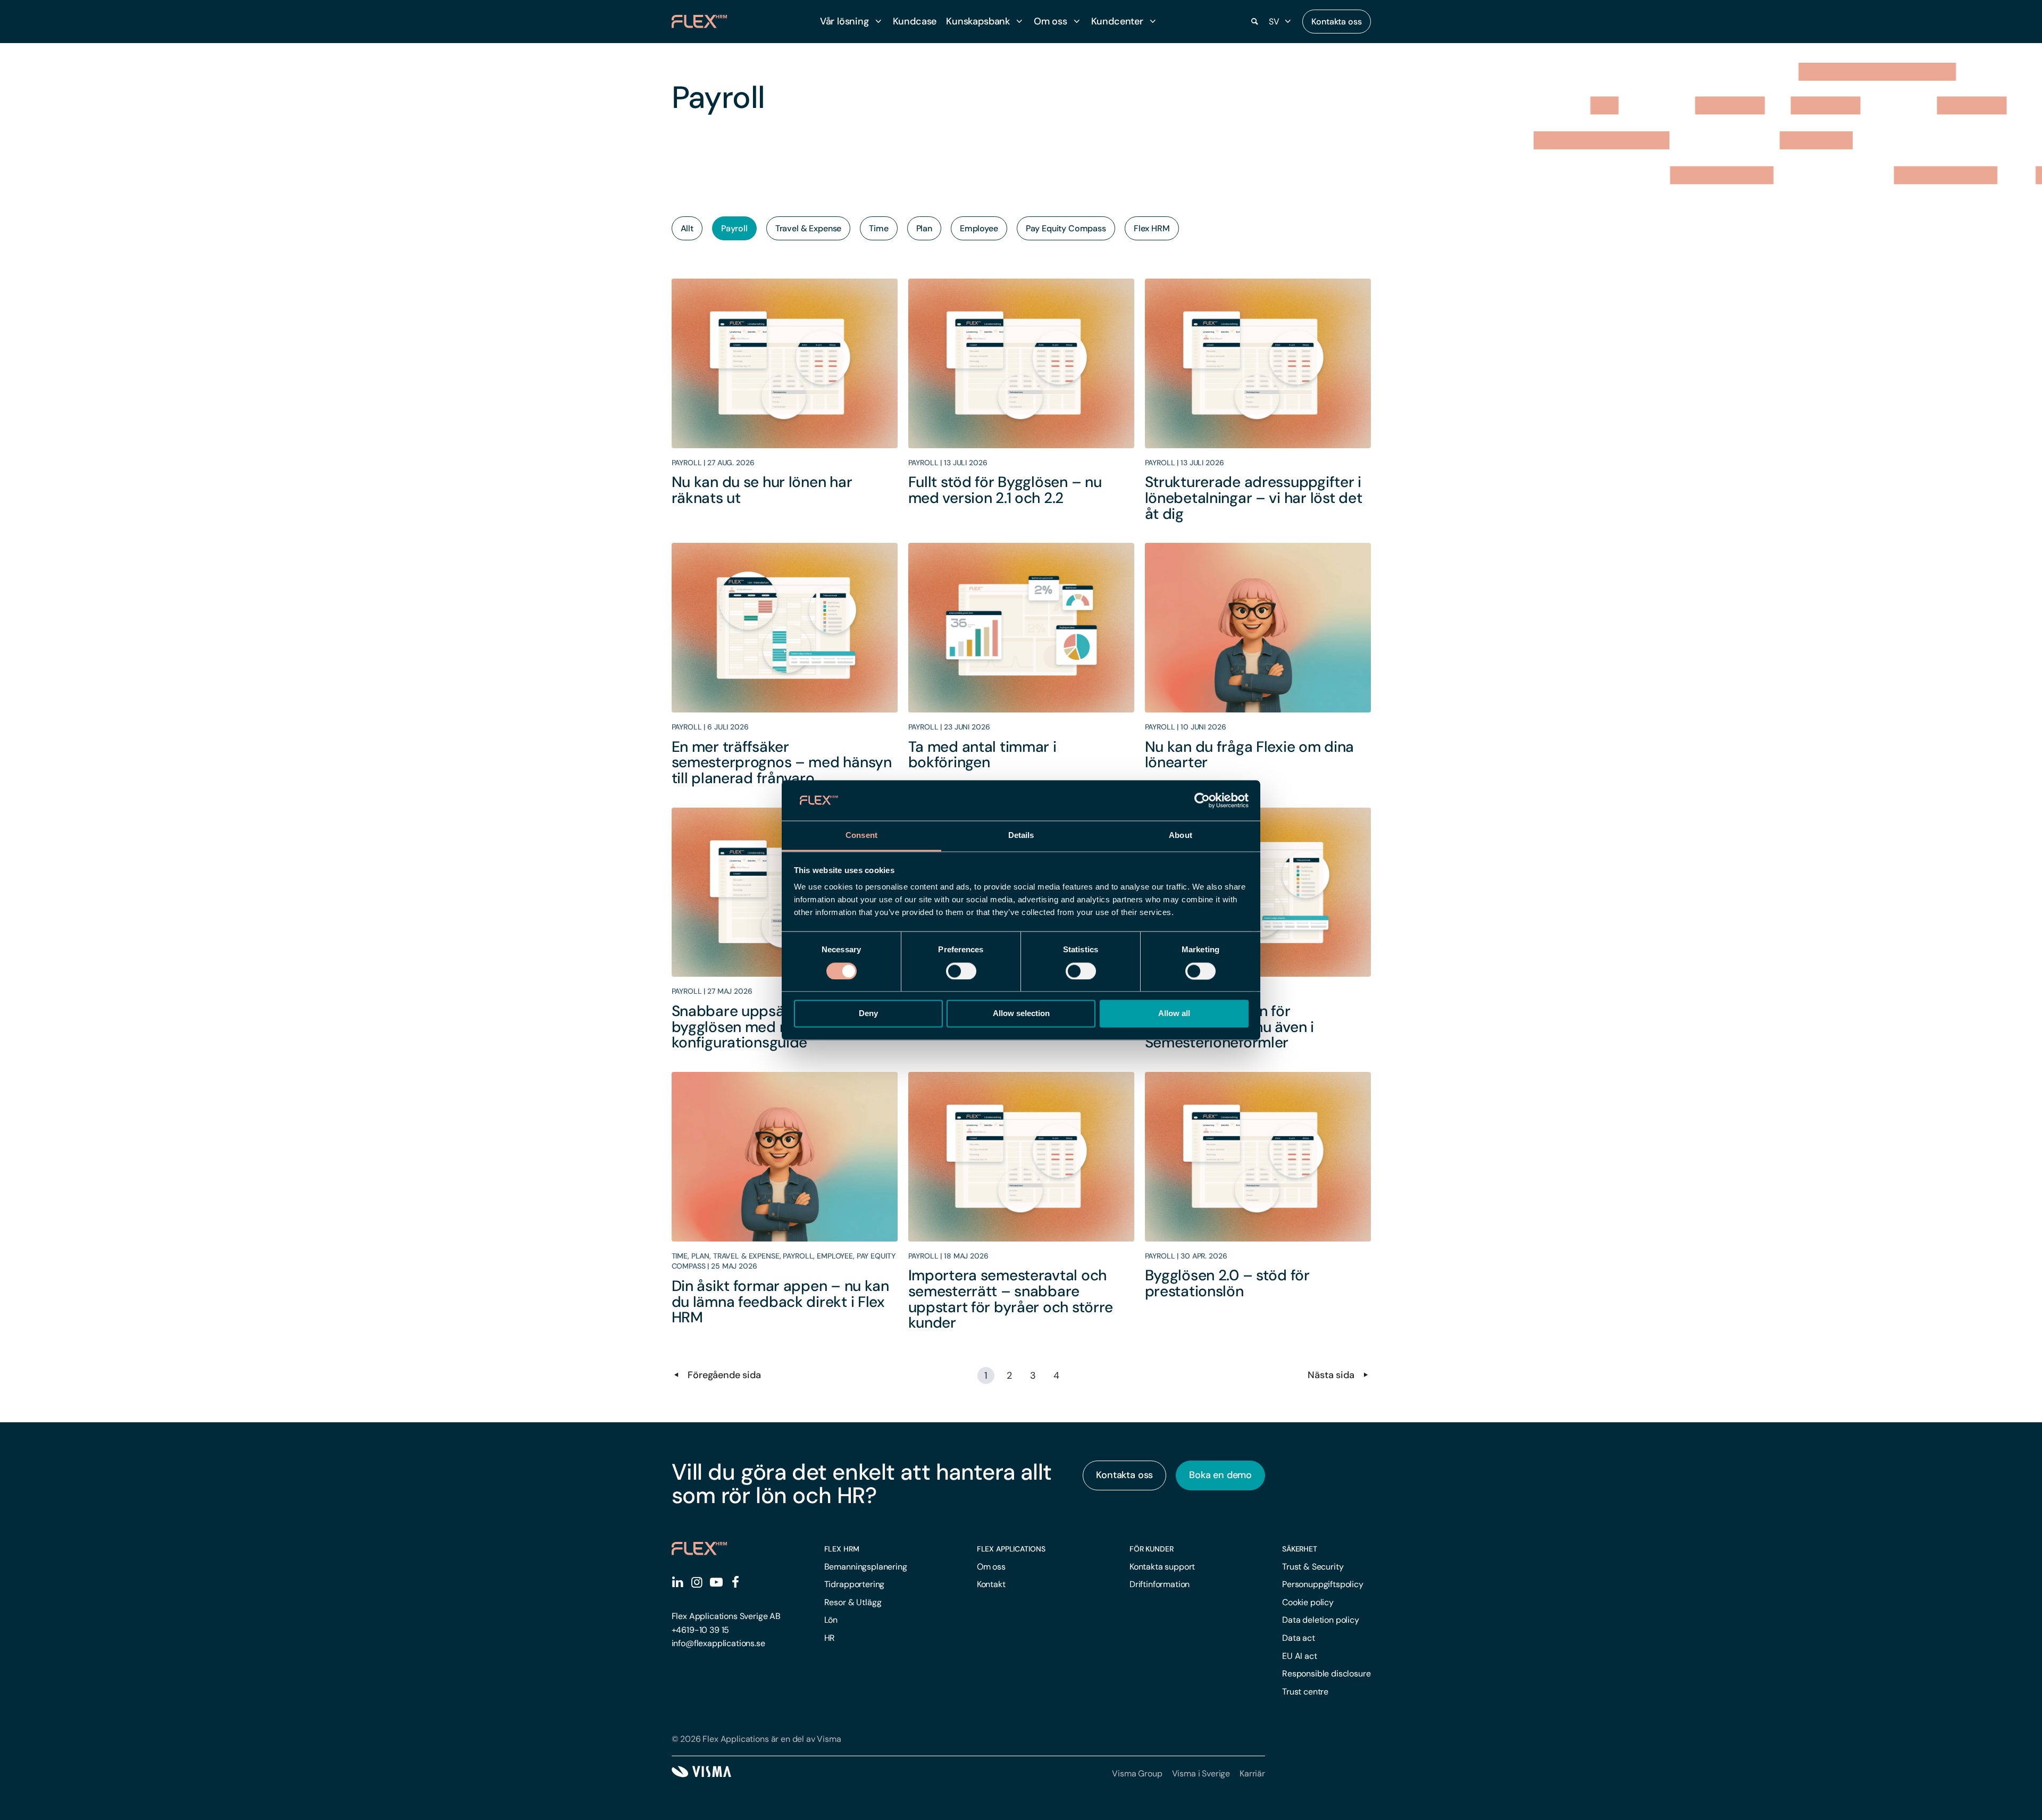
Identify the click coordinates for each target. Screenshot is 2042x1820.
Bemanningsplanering (866, 1567)
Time (878, 228)
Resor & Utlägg (853, 1602)
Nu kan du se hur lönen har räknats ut (762, 490)
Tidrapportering (855, 1584)
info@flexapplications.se (718, 1643)
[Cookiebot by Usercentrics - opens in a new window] (1202, 800)
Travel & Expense (808, 228)
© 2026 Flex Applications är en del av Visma (756, 1739)
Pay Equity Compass (1066, 228)
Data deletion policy (1321, 1620)
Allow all (1174, 1014)
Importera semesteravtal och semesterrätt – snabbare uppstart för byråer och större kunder (1011, 1299)
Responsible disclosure (1326, 1674)
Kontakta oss (1336, 22)
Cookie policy (1308, 1602)
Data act (1299, 1638)
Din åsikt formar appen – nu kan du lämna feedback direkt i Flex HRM (780, 1302)
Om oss (991, 1567)
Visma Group (1137, 1773)
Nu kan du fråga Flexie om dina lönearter (1250, 755)
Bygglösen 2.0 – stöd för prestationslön (1227, 1283)
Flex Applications (1011, 1549)
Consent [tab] (861, 836)
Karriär (1252, 1773)
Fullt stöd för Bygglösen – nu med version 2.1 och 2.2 (1005, 490)
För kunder (1152, 1549)
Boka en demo (1220, 1475)
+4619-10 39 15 (701, 1630)
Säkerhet (1300, 1549)
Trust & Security (1313, 1567)
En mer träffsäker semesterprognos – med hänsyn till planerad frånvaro (782, 762)
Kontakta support (1162, 1567)
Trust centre (1305, 1692)
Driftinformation (1160, 1584)
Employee (979, 228)
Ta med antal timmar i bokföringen (982, 755)
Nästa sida (1332, 1375)
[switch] (961, 971)
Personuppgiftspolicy (1323, 1584)
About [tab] (1181, 836)
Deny (868, 1014)
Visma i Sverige (1201, 1773)
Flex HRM (1152, 228)
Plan (924, 228)
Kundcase (915, 21)
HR (830, 1638)
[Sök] (1255, 22)
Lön (831, 1620)
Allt (687, 228)
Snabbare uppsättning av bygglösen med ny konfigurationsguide (758, 1027)
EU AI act (1300, 1656)
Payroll (734, 228)
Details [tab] (1021, 836)
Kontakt (991, 1584)
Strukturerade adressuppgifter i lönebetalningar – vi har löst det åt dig (1254, 498)
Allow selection (1021, 1014)
